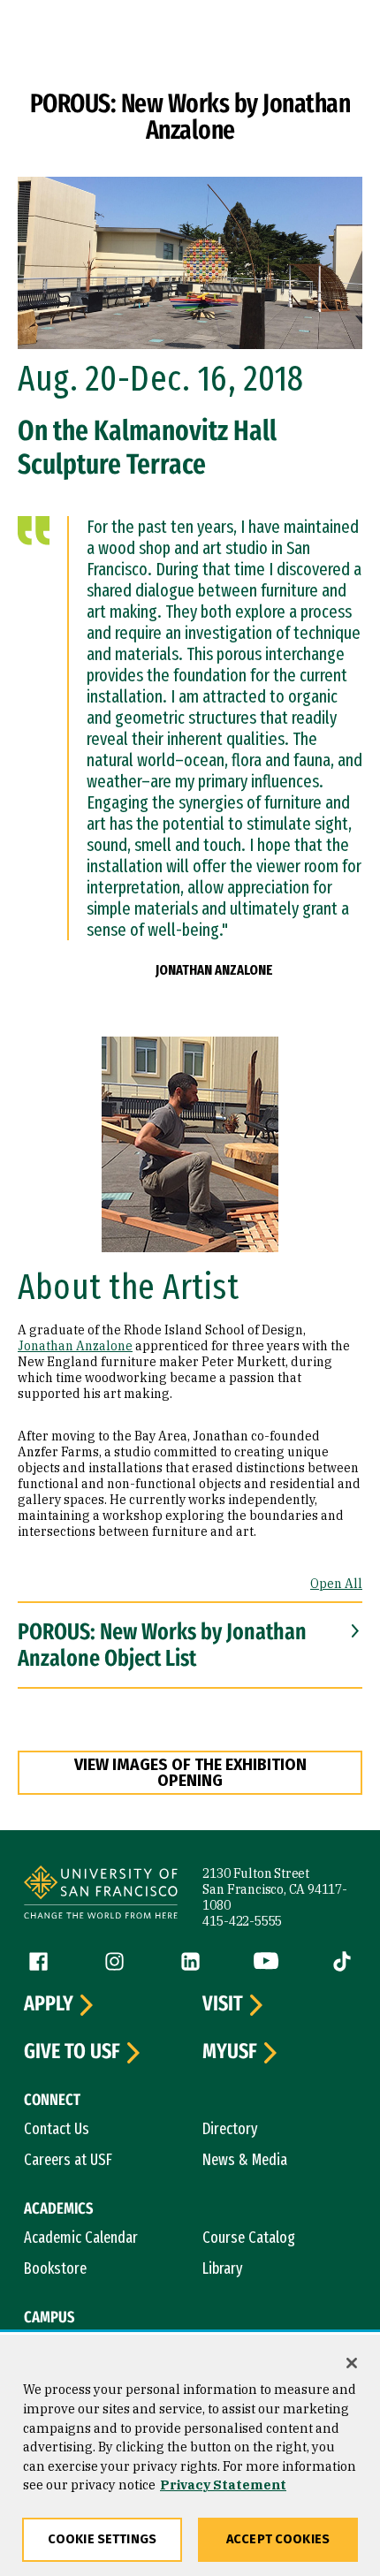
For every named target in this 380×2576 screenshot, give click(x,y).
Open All (336, 1584)
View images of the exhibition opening (190, 1773)
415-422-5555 (242, 1921)
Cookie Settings (102, 2539)
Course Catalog (249, 2238)
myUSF (230, 2052)
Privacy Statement (223, 2485)
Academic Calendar (81, 2238)
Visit (223, 2004)
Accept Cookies (278, 2539)
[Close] (352, 2363)
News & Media (245, 2160)
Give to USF (72, 2052)
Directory (230, 2129)
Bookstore (55, 2268)
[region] (190, 2455)
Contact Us (57, 2129)
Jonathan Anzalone (75, 1346)
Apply (49, 2004)
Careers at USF (68, 2160)
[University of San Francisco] (101, 1895)
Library (223, 2268)
